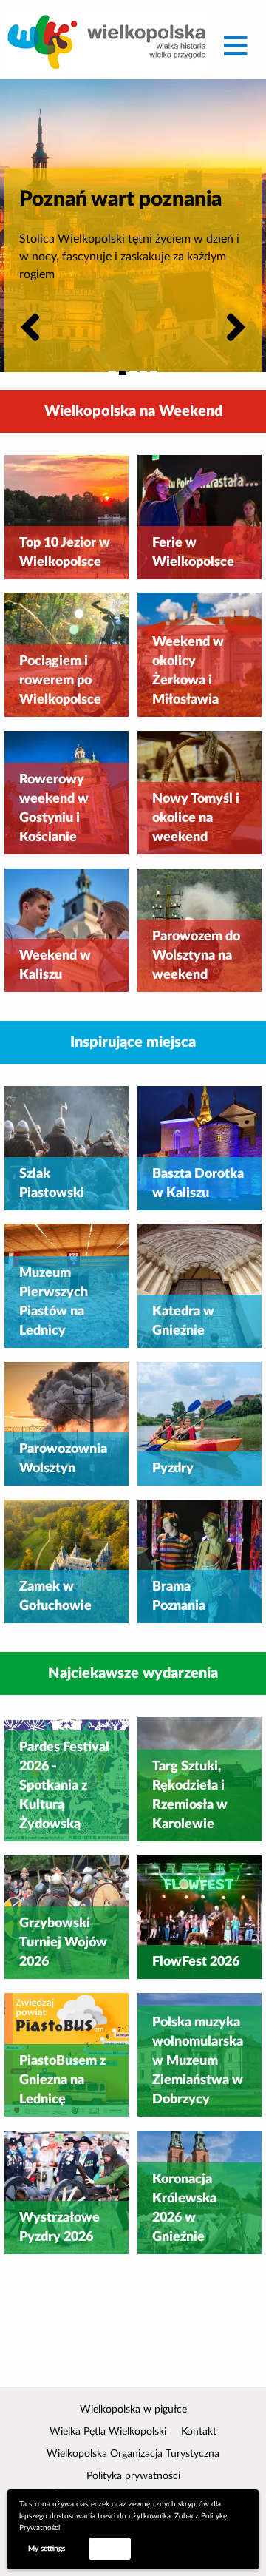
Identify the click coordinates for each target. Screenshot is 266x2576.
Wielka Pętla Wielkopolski (108, 2432)
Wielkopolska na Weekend (133, 411)
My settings (47, 2549)
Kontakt (199, 2432)
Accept (109, 2548)
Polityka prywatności (133, 2476)
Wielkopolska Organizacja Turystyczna (133, 2454)
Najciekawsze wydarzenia (133, 1673)
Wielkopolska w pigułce (133, 2410)
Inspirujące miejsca (133, 1042)
